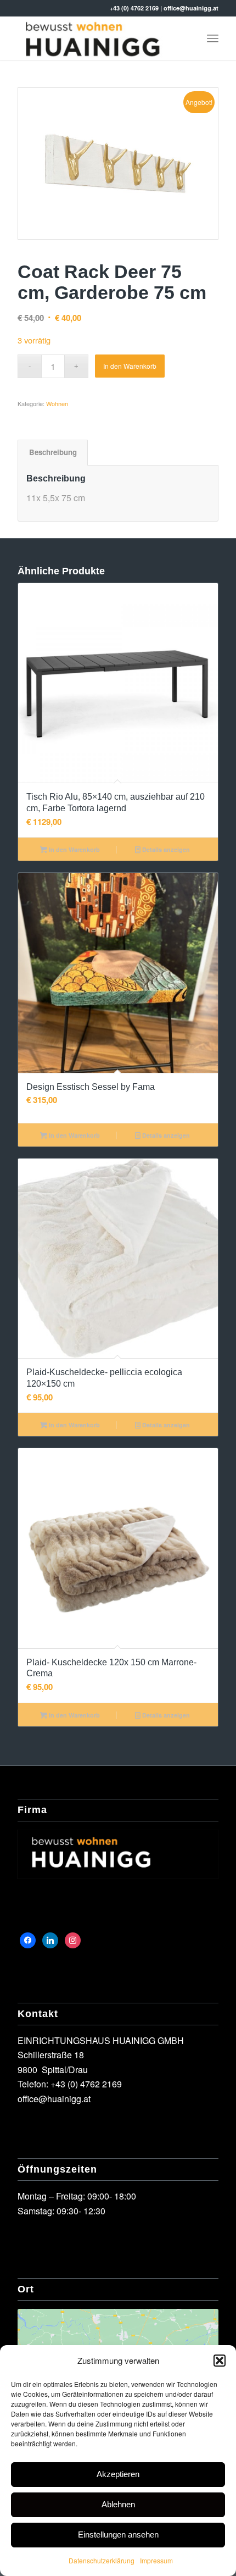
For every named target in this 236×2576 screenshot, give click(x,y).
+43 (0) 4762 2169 (134, 8)
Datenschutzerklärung (102, 2560)
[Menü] (213, 38)
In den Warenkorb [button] (74, 849)
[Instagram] (73, 1939)
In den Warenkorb (130, 366)
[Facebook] (28, 1939)
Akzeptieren (118, 2474)
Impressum (156, 2560)
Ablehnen (118, 2504)
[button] (220, 2361)
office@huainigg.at (191, 8)
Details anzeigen (165, 849)
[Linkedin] (50, 1939)
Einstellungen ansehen (118, 2535)
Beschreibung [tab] (53, 452)
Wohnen (57, 403)
